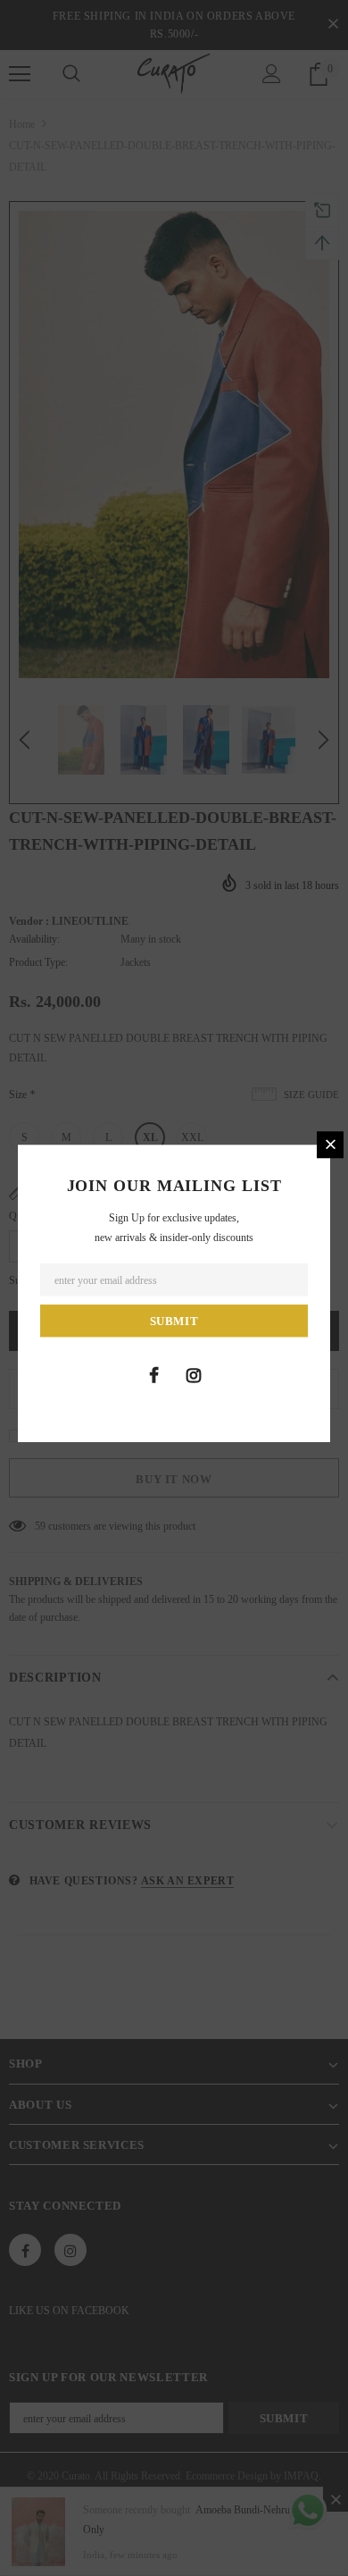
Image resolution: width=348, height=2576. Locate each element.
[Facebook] (153, 1375)
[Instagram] (194, 1375)
